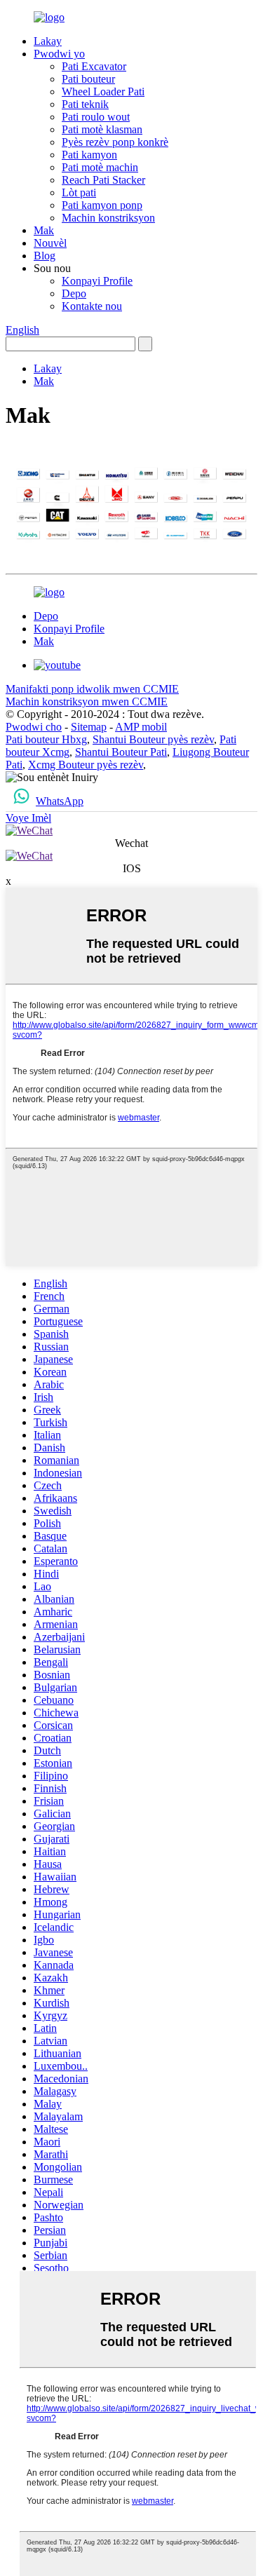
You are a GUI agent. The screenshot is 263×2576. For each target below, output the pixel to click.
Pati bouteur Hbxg (46, 739)
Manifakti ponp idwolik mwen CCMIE (92, 689)
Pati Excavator (94, 66)
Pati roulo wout (96, 117)
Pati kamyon (89, 155)
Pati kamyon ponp (102, 205)
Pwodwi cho (34, 727)
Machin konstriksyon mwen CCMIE (87, 701)
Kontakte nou (92, 306)
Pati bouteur (88, 79)
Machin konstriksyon (108, 218)
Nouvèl (50, 243)
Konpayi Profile (97, 281)
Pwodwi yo (59, 54)
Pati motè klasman (102, 129)
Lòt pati (79, 192)
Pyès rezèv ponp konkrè (115, 142)
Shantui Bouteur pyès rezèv (153, 739)
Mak (44, 230)
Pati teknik (85, 104)
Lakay (48, 41)
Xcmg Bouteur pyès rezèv (86, 765)
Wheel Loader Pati (103, 91)
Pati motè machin (100, 167)
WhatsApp (60, 801)
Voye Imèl (28, 818)
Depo (74, 293)
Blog (45, 256)
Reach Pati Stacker (103, 180)
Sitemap (89, 727)
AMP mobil (141, 727)
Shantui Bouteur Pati (121, 752)
